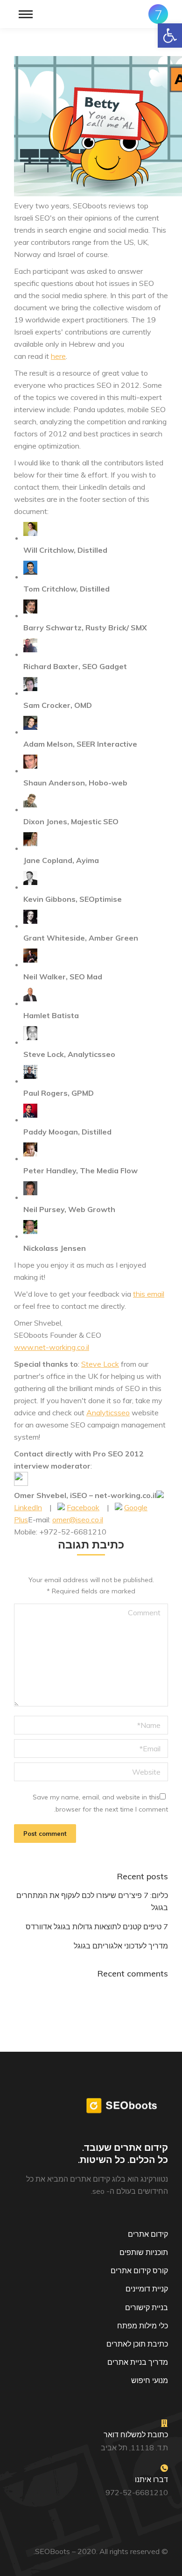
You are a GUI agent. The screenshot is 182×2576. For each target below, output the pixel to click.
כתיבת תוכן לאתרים (137, 2344)
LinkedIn (28, 1507)
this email (149, 1294)
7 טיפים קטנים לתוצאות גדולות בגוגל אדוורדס (97, 1927)
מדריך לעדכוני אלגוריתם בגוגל (121, 1946)
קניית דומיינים (147, 2289)
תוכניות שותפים (144, 2252)
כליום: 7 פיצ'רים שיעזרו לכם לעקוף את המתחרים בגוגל (92, 1901)
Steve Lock (100, 1364)
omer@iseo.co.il (78, 1520)
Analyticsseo (108, 1413)
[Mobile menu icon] (26, 14)
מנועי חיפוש (150, 2380)
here (58, 356)
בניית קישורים (147, 2307)
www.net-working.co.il (52, 1347)
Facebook (83, 1507)
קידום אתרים (148, 2234)
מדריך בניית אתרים (138, 2362)
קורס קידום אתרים (139, 2270)
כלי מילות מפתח (143, 2326)
